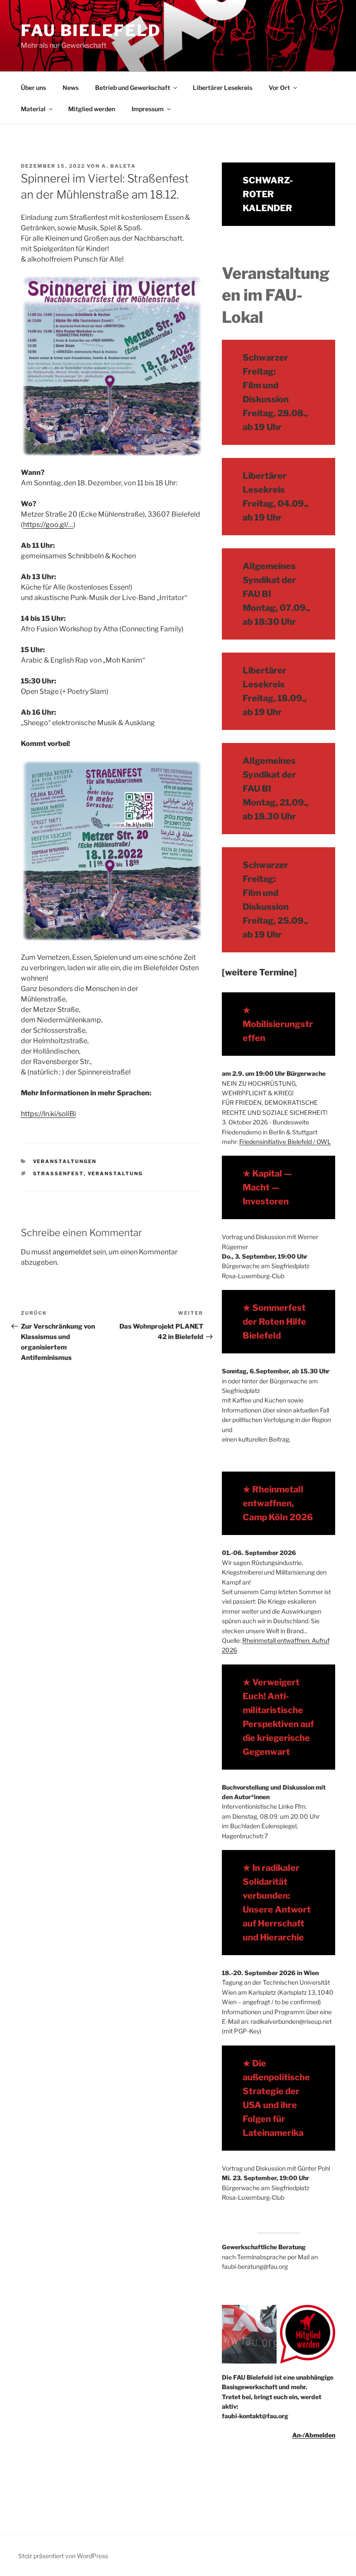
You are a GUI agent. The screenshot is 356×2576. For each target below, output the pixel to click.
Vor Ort (279, 88)
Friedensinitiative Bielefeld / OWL (285, 1142)
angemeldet (72, 1252)
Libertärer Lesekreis (222, 88)
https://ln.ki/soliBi (48, 1114)
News (71, 88)
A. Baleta (119, 166)
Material (33, 109)
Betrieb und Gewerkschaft (133, 88)
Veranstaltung (115, 1174)
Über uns (33, 88)
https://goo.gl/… (48, 525)
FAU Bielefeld (91, 30)
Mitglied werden (92, 109)
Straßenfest (58, 1174)
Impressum (148, 109)
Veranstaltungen (65, 1161)
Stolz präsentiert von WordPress (63, 2556)
